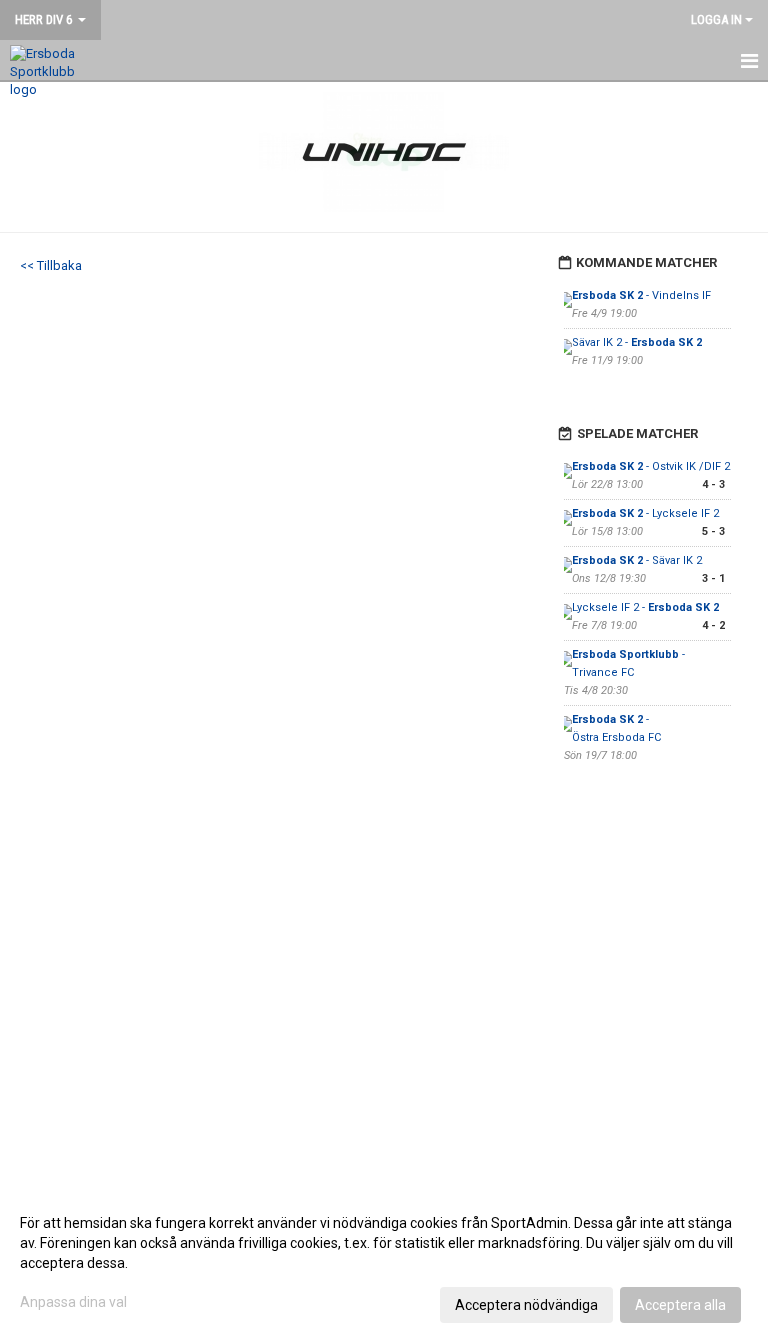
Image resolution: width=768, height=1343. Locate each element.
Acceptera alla (680, 1305)
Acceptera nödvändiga (526, 1305)
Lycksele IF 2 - (645, 607)
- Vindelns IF (641, 295)
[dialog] (384, 1263)
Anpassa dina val (73, 1302)
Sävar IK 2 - (637, 342)
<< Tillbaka (51, 265)
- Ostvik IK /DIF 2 (651, 466)
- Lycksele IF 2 (645, 513)
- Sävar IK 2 (637, 560)
